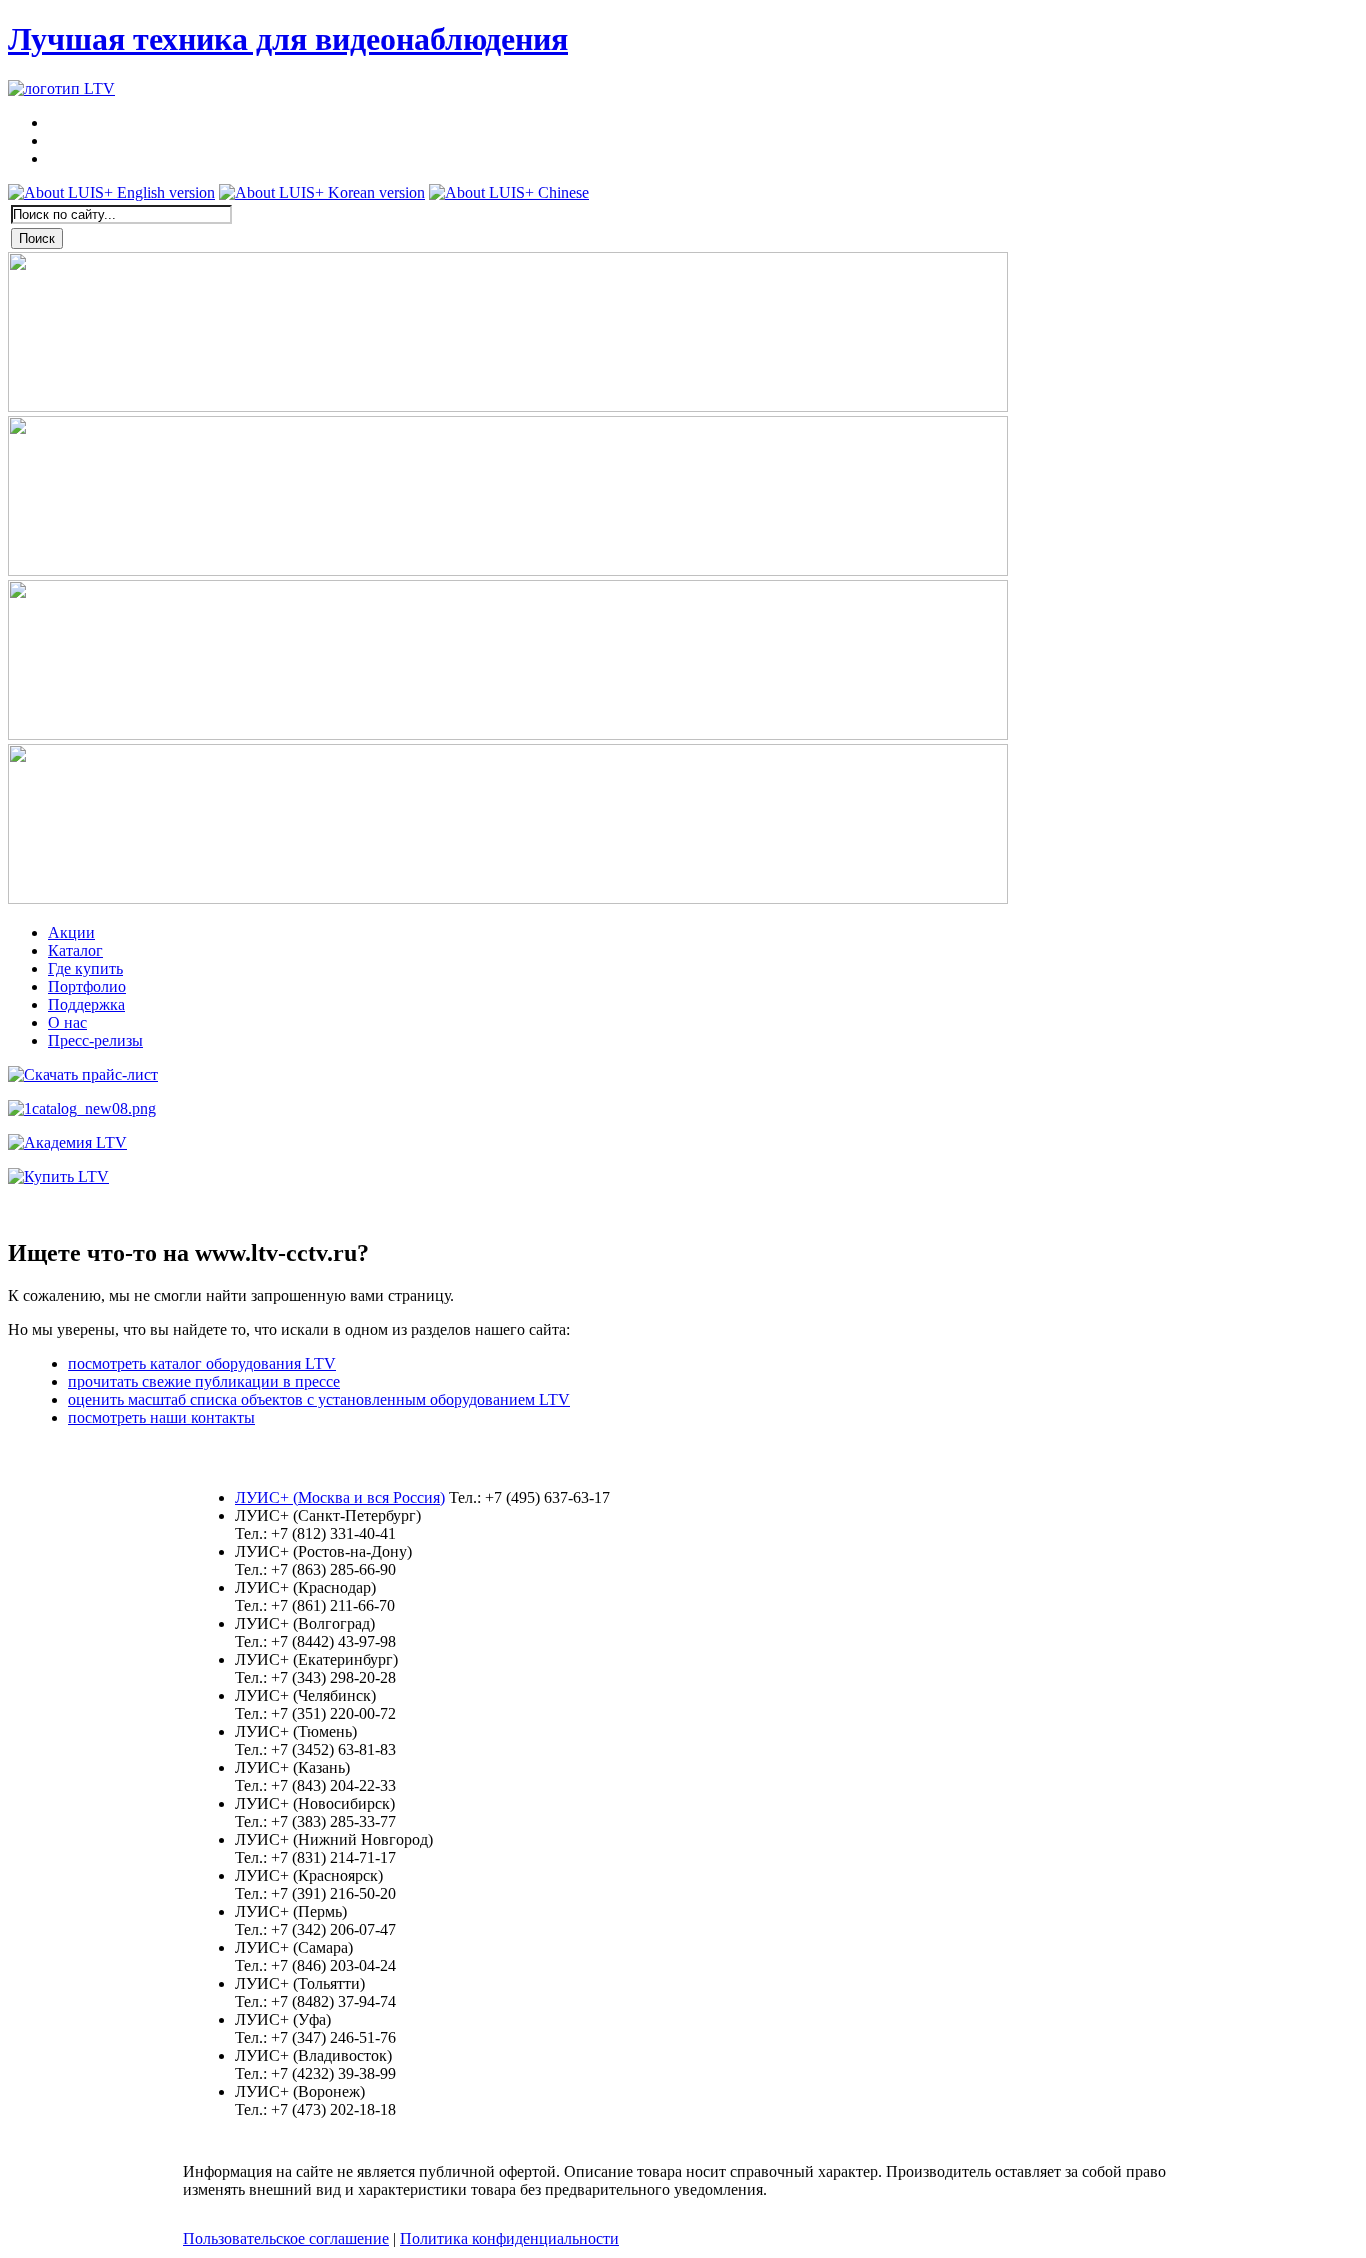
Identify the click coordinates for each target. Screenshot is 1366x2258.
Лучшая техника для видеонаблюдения (288, 39)
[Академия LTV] (67, 1142)
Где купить (85, 968)
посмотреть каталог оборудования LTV (202, 1363)
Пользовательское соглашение (286, 2238)
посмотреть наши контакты (161, 1417)
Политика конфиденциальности (509, 2238)
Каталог (75, 950)
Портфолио (87, 986)
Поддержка (86, 1004)
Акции (71, 932)
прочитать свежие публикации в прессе (204, 1381)
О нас (67, 1022)
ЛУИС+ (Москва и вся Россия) (340, 1497)
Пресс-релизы (95, 1040)
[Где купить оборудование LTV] (58, 1176)
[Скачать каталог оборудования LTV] (82, 1108)
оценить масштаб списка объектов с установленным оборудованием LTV (319, 1399)
